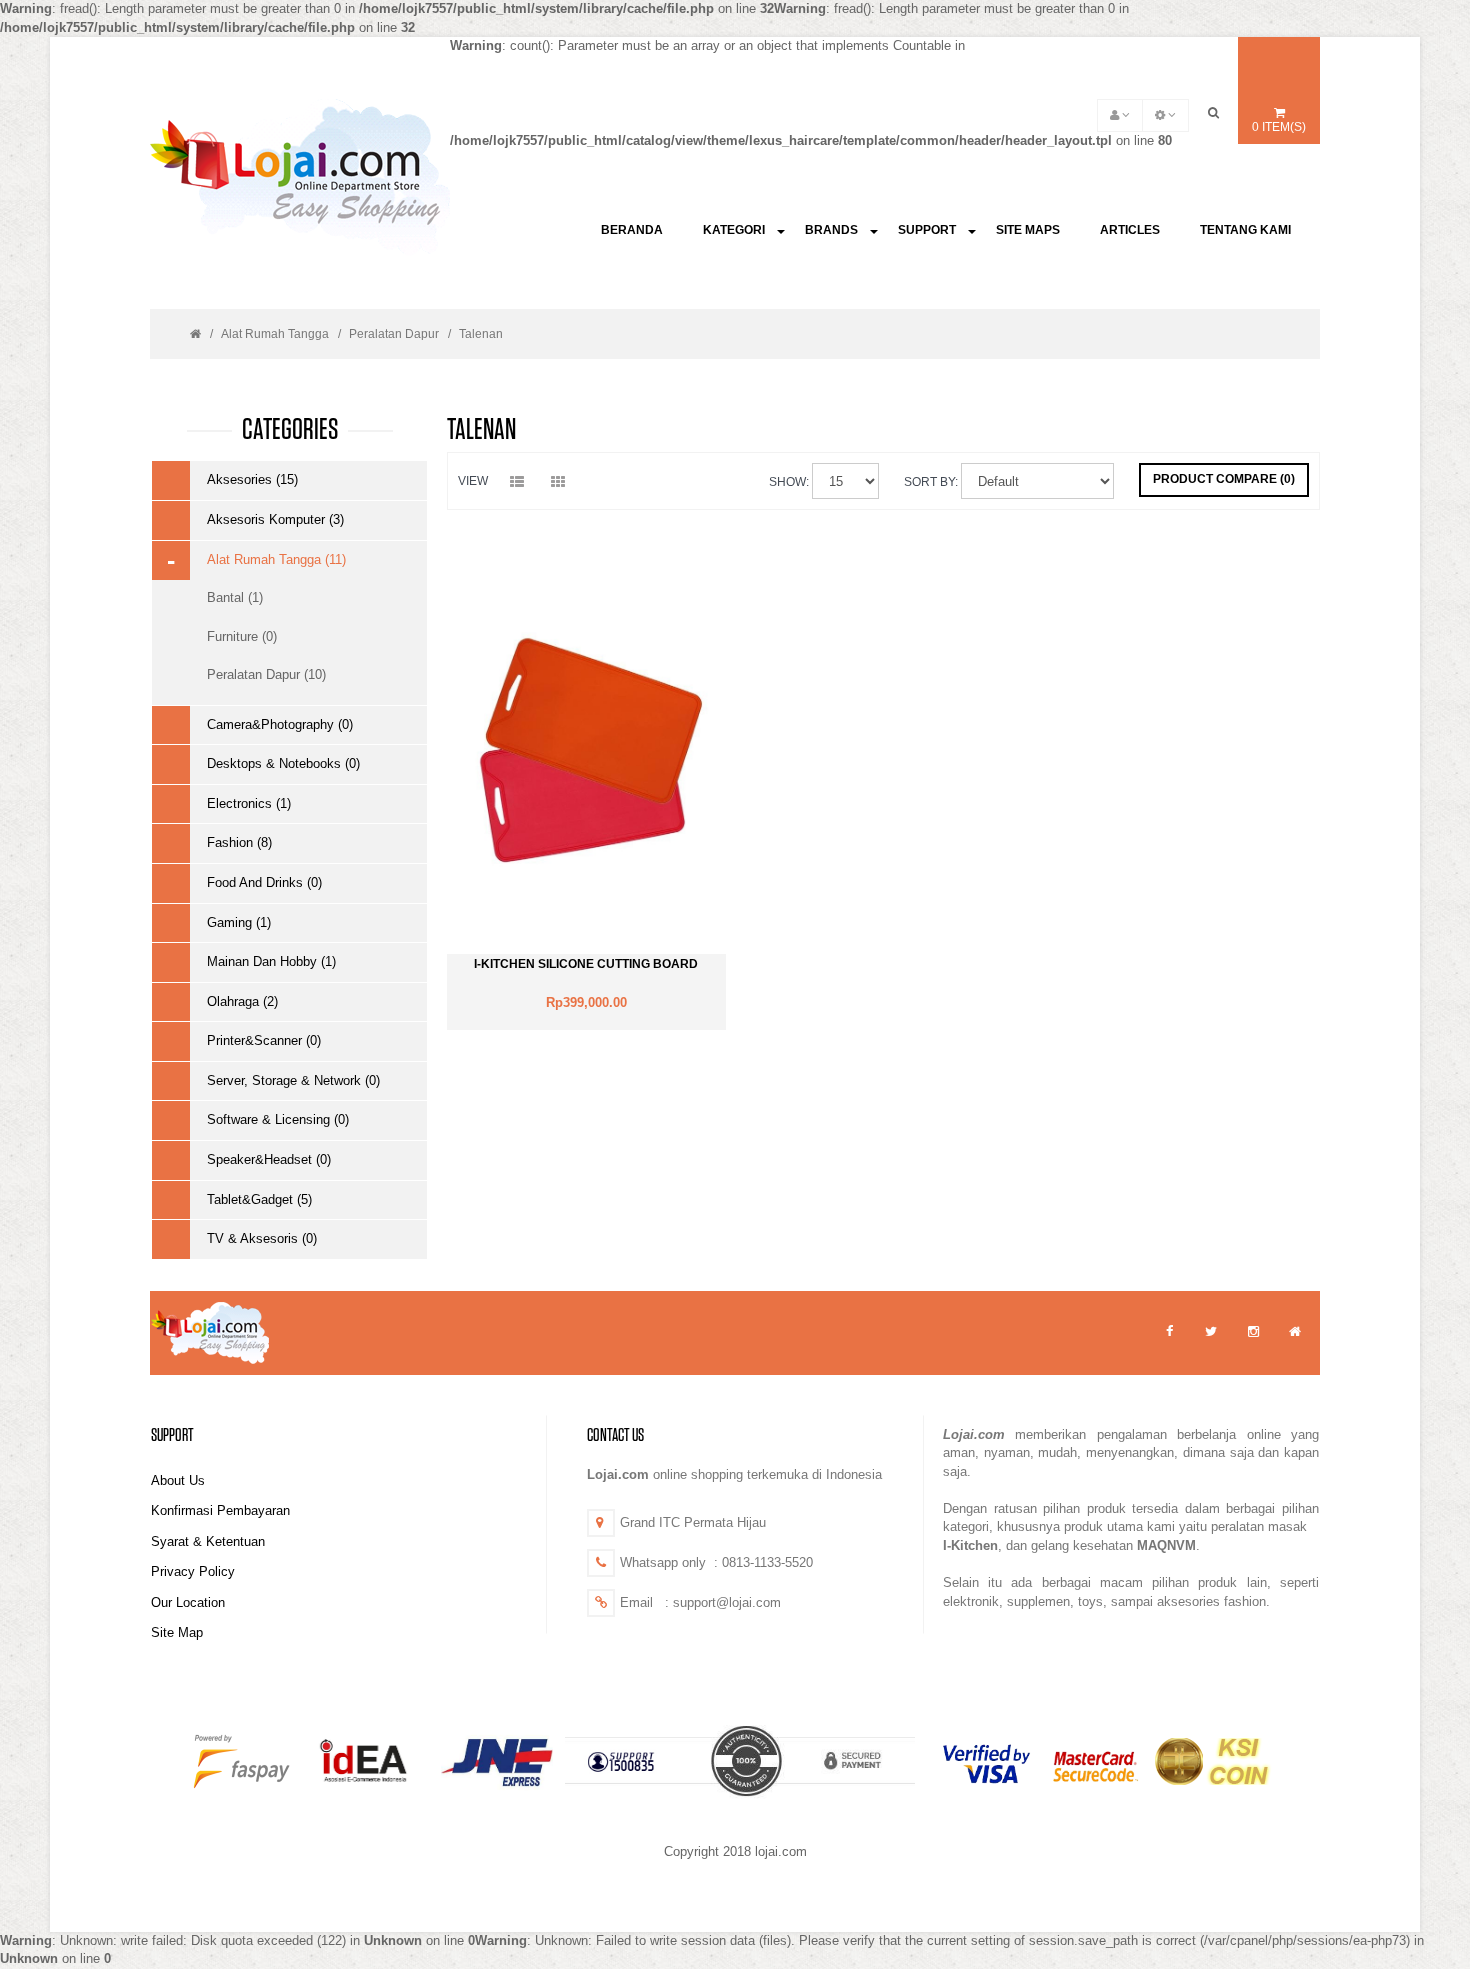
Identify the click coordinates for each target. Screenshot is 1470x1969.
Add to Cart (586, 1010)
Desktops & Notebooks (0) (283, 763)
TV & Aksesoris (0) (262, 1238)
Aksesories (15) (252, 479)
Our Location (188, 1602)
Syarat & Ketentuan (208, 1541)
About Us (178, 1480)
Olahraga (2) (242, 1001)
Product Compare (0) (1224, 479)
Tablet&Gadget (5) (259, 1199)
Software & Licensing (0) (278, 1119)
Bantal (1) (235, 597)
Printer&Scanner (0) (264, 1040)
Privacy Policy (193, 1571)
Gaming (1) (239, 922)
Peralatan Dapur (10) (266, 674)
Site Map (177, 1632)
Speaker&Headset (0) (269, 1159)
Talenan (481, 334)
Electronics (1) (249, 803)
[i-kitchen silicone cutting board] (586, 750)
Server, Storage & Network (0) (293, 1080)
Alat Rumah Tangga (275, 334)
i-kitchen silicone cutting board (586, 964)
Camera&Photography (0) (280, 724)
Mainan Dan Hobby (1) (271, 961)
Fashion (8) (239, 842)
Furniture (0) (242, 636)
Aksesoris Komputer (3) (275, 519)
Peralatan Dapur (394, 334)
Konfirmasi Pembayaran (220, 1510)
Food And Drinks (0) (264, 882)
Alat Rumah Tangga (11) (276, 559)
